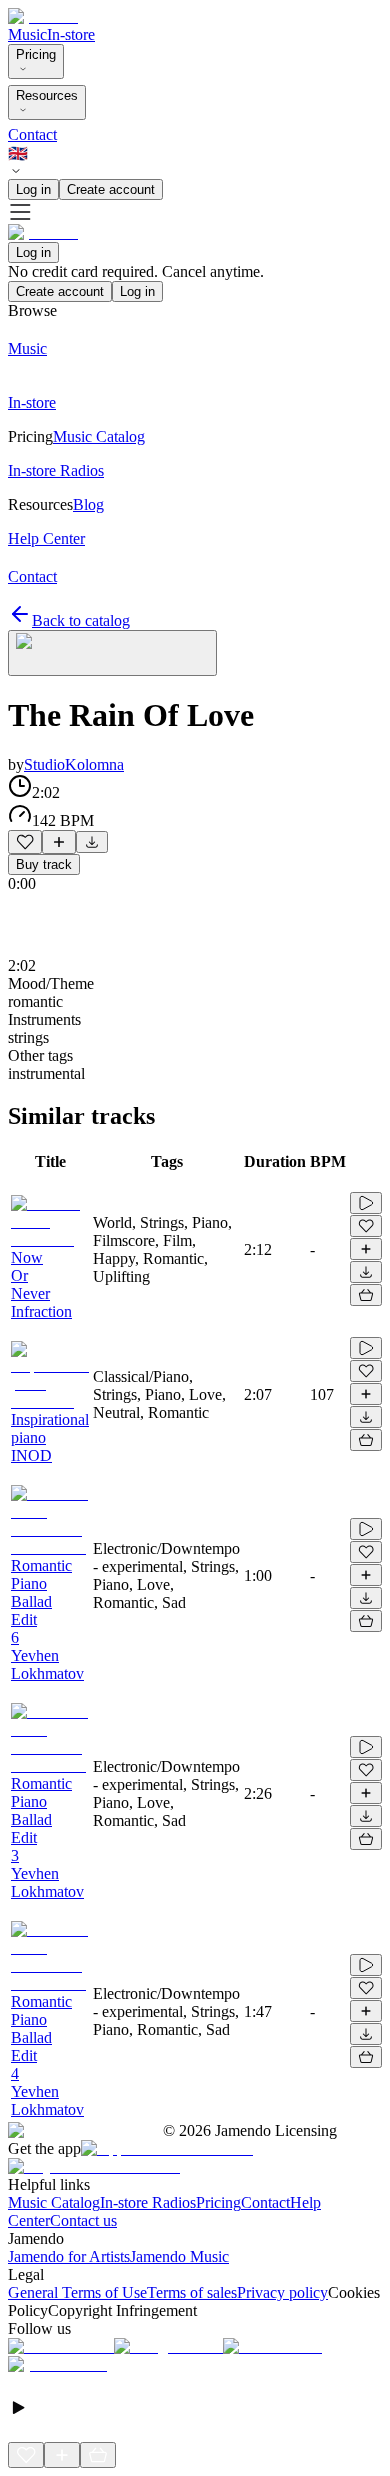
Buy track (44, 864)
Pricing (36, 54)
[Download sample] (92, 842)
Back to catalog (81, 620)
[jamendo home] (43, 16)
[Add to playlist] (59, 842)
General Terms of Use (77, 2292)
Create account (111, 189)
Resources (47, 95)
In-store (71, 34)
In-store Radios (148, 2202)
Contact (32, 134)
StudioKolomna (74, 764)
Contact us (83, 2220)
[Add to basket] (366, 1295)
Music (27, 34)
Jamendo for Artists (69, 2256)
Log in (33, 189)
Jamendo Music (179, 2256)
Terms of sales (192, 2292)
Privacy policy (282, 2292)
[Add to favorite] (25, 842)
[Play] (112, 653)
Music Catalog (54, 2202)
